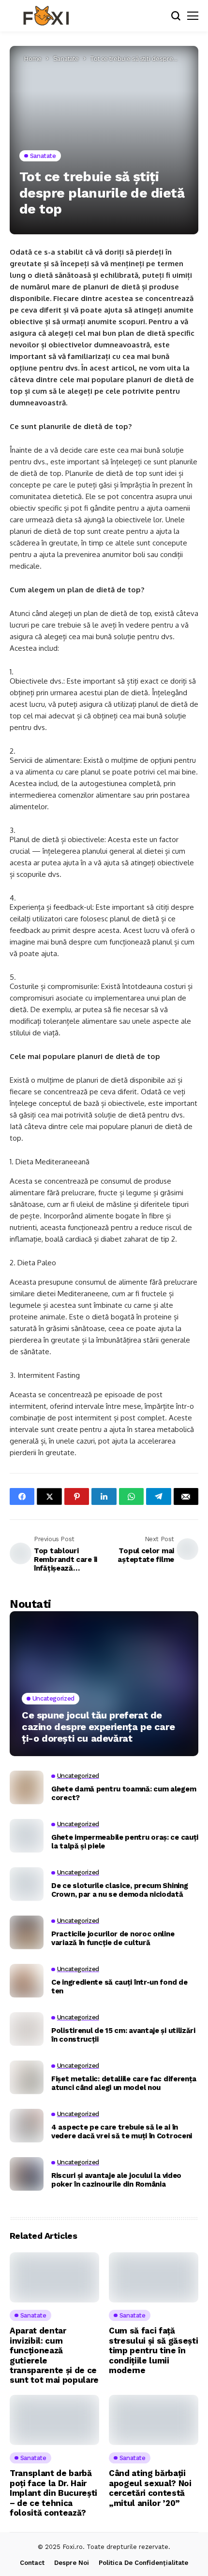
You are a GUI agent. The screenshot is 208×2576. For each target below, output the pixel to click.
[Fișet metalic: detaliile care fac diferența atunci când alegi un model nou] (27, 2077)
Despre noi (72, 2563)
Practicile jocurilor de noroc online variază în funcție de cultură (113, 1938)
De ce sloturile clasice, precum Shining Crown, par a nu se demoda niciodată (119, 1890)
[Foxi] (46, 16)
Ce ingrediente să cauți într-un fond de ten (119, 1987)
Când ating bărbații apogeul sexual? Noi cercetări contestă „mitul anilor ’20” (150, 2488)
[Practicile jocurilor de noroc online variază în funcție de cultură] (27, 1932)
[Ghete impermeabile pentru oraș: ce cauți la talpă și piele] (27, 1836)
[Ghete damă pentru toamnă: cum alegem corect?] (27, 1788)
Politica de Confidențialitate (143, 2563)
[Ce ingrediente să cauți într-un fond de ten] (27, 1981)
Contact (32, 2563)
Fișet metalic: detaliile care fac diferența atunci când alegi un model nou (124, 2083)
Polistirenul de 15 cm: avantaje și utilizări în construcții (123, 2035)
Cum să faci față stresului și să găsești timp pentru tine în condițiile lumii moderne (153, 2350)
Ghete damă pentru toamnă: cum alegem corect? (124, 1793)
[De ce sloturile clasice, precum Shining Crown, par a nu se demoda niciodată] (27, 1884)
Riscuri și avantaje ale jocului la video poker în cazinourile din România (116, 2180)
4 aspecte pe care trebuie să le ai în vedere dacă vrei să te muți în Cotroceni (122, 2132)
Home (33, 58)
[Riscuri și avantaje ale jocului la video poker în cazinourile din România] (27, 2174)
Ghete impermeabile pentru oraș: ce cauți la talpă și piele (125, 1842)
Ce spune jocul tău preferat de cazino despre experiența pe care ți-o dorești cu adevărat (98, 1727)
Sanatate (66, 58)
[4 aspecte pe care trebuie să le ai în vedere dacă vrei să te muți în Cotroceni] (27, 2126)
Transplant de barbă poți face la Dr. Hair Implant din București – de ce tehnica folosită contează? (53, 2493)
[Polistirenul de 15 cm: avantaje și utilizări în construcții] (27, 2029)
